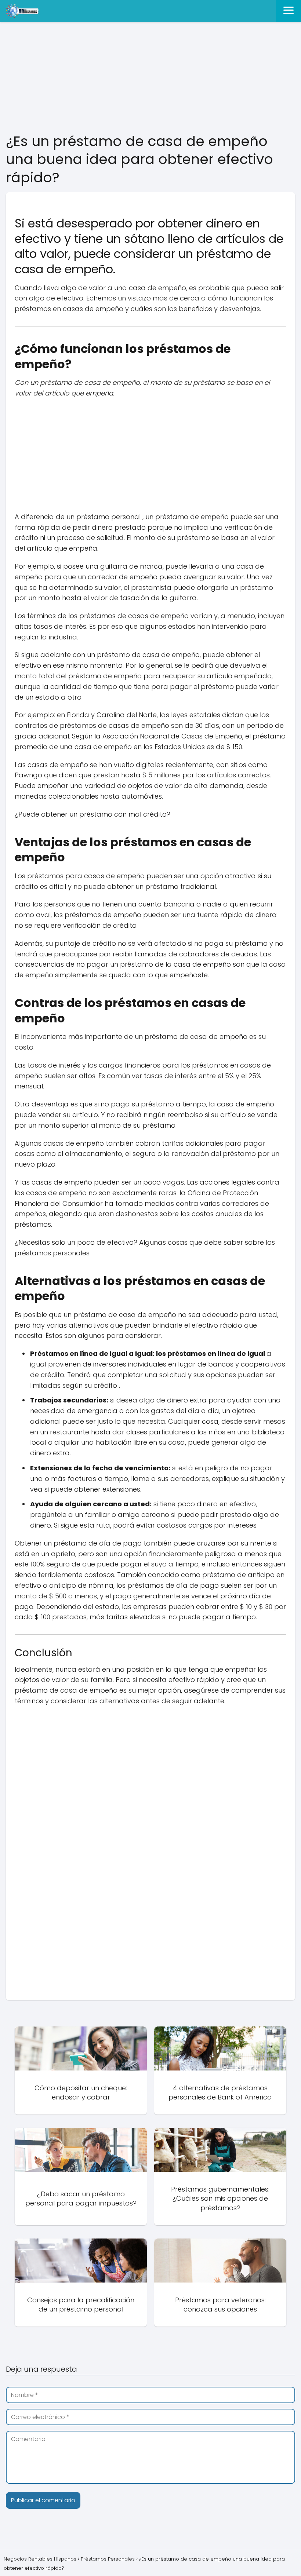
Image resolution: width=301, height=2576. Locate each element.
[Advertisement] (150, 78)
